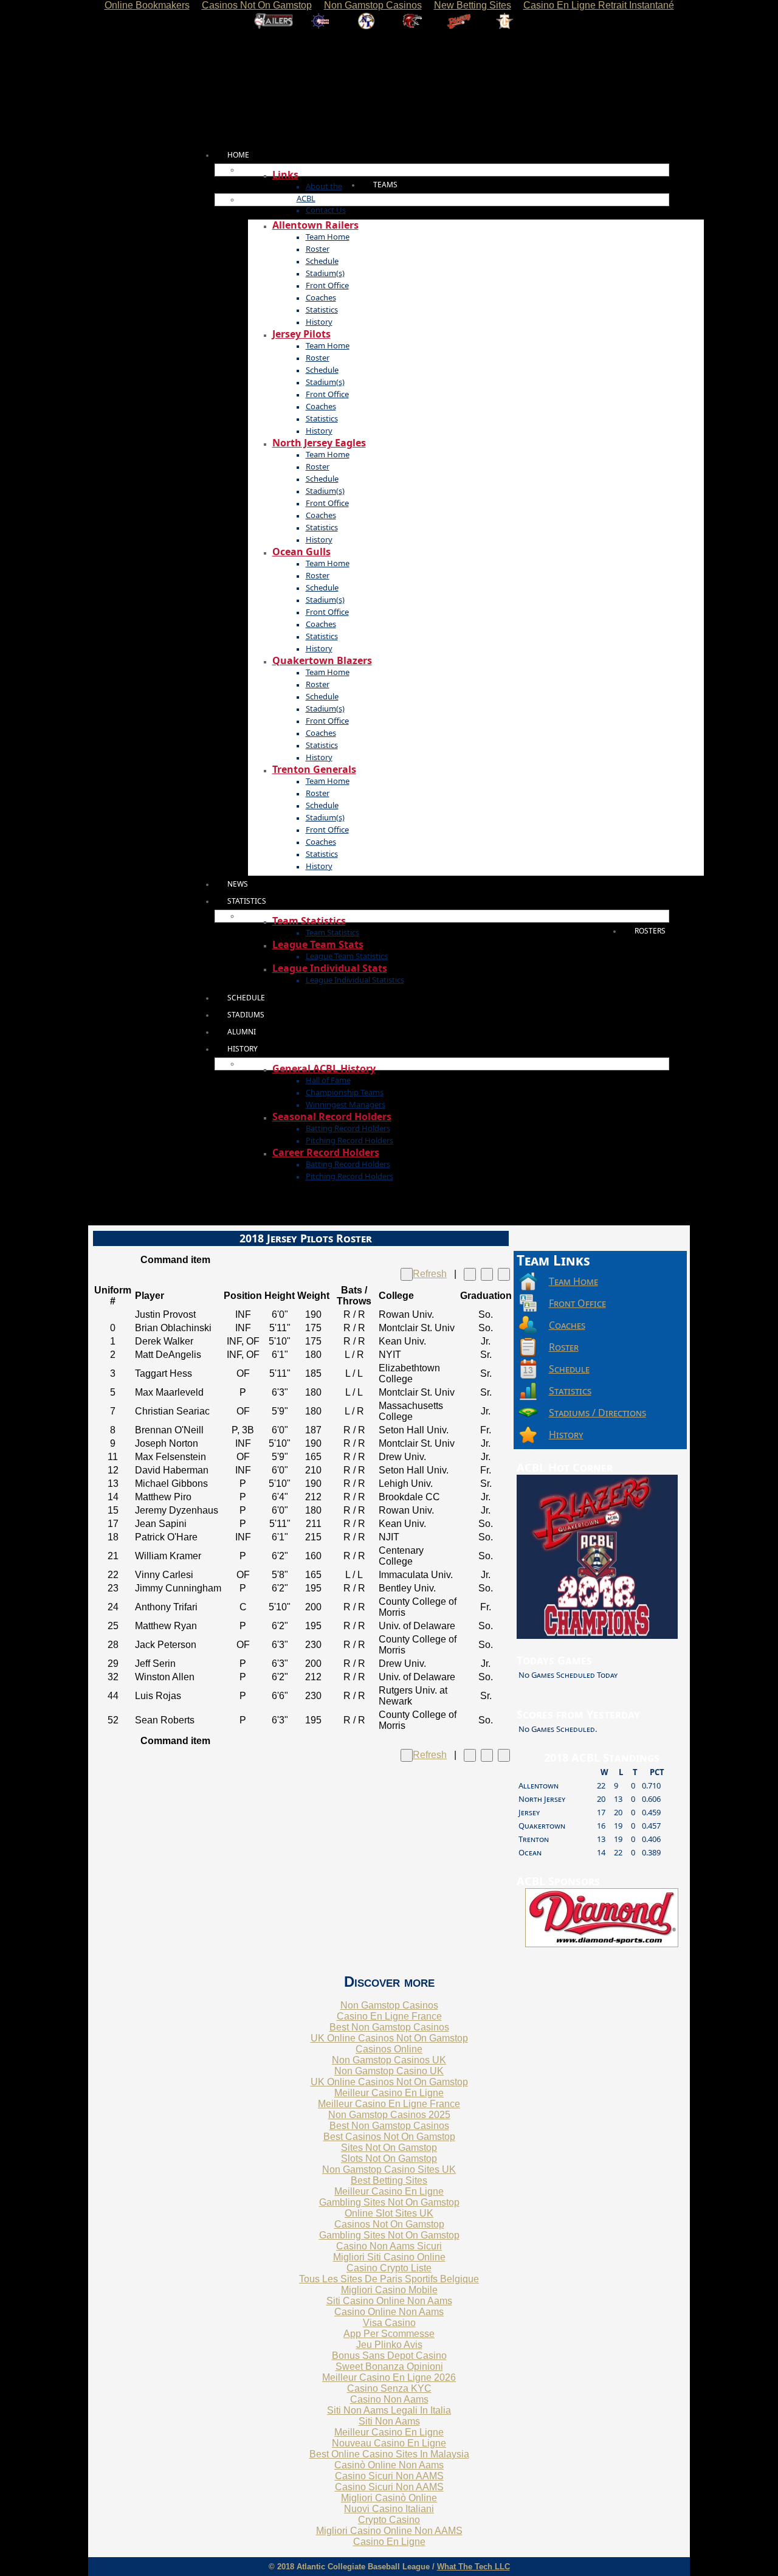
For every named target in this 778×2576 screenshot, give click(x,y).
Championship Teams (345, 1092)
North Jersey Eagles (319, 443)
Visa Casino (389, 2323)
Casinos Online (389, 2049)
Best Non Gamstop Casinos (389, 2027)
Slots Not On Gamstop (389, 2159)
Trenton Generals (314, 769)
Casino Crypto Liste (389, 2268)
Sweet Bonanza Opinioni (389, 2367)
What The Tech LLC (473, 2567)
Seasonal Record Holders (332, 1117)
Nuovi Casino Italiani (389, 2509)
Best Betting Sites (389, 2180)
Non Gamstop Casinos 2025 (389, 2115)
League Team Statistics (347, 956)
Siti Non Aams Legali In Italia (389, 2410)
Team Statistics (309, 921)
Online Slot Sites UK (389, 2213)
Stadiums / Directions (597, 1413)
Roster (318, 249)
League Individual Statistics (355, 980)
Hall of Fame (328, 1080)
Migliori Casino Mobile (389, 2290)
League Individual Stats (330, 968)
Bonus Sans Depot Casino (389, 2356)
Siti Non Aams (389, 2421)
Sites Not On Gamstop (389, 2148)
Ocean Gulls (301, 552)
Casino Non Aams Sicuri (389, 2246)
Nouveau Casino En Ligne (389, 2443)
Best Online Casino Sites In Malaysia (389, 2454)
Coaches (321, 297)
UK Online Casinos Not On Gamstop (389, 2038)
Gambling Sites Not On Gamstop (389, 2202)
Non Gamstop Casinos (389, 2005)
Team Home (328, 237)
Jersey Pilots (301, 334)
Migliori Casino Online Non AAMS (389, 2531)
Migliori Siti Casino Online (389, 2257)
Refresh (430, 1274)
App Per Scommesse (389, 2334)
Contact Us (326, 210)
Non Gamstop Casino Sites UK (389, 2169)
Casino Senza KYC (389, 2388)
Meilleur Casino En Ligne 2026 (389, 2377)
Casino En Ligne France (389, 2016)
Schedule (322, 261)
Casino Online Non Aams (389, 2312)
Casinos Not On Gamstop (389, 2224)
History (319, 322)
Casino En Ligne (389, 2542)
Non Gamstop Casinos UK (389, 2060)
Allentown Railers (315, 225)
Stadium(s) (325, 273)
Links (285, 175)
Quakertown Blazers (322, 660)
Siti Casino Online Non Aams (389, 2301)
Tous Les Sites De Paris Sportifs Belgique (389, 2279)
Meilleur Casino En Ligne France (389, 2104)
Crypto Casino (389, 2520)
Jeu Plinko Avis (389, 2345)
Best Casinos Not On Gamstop (389, 2137)
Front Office (327, 285)
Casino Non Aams (389, 2399)
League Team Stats (318, 944)
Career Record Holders (326, 1152)
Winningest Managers (346, 1104)
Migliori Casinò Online (389, 2498)
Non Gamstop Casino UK (389, 2071)
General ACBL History (324, 1068)
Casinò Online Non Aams (389, 2465)
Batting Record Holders (348, 1128)
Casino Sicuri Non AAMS (389, 2476)
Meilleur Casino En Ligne (389, 2093)
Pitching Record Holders (349, 1140)
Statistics (322, 310)
